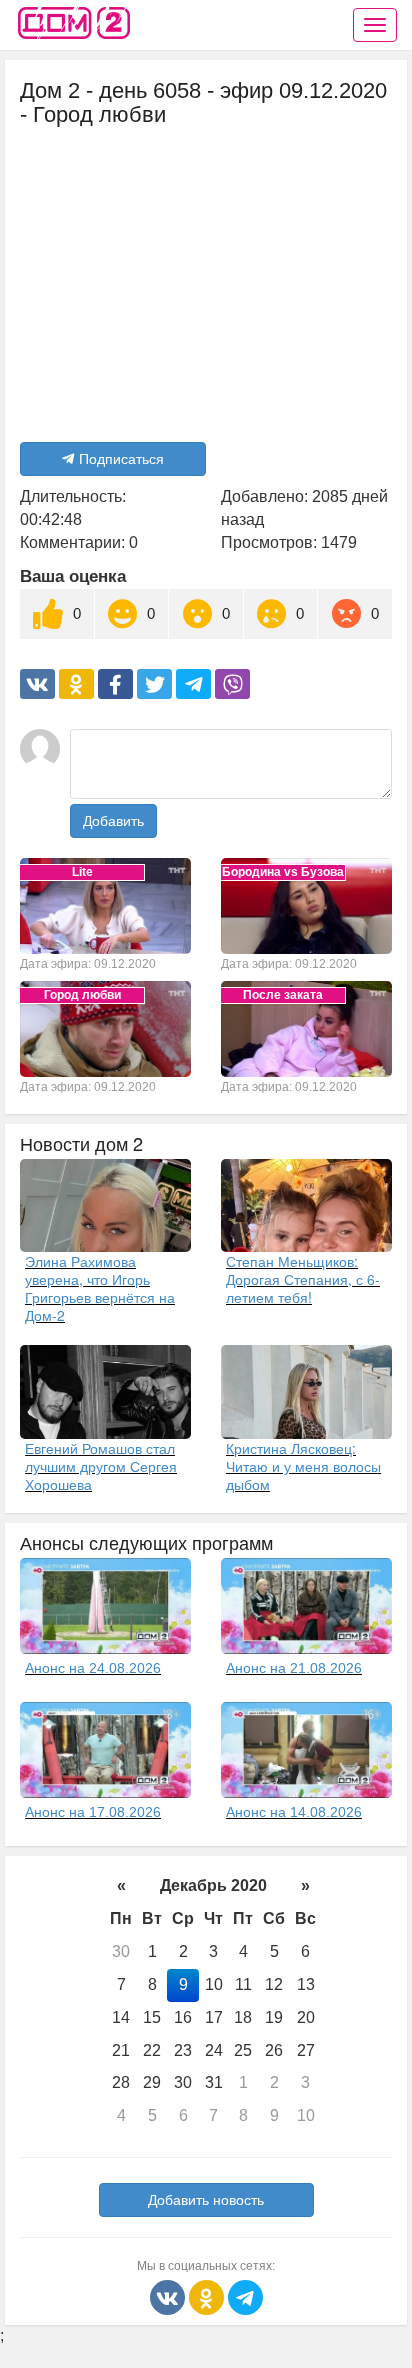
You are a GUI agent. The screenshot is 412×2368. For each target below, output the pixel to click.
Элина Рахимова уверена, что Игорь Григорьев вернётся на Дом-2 (100, 1288)
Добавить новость (206, 2200)
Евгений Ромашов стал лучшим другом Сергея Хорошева (101, 1466)
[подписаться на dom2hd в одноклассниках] (208, 2296)
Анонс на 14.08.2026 (294, 1812)
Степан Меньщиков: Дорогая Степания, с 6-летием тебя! (303, 1279)
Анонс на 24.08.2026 (93, 1668)
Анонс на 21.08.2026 (294, 1668)
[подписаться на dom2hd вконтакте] (169, 2296)
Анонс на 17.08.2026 (93, 1812)
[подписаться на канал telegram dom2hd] (245, 2296)
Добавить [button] (113, 821)
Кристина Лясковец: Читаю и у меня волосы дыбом (303, 1466)
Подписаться (121, 459)
